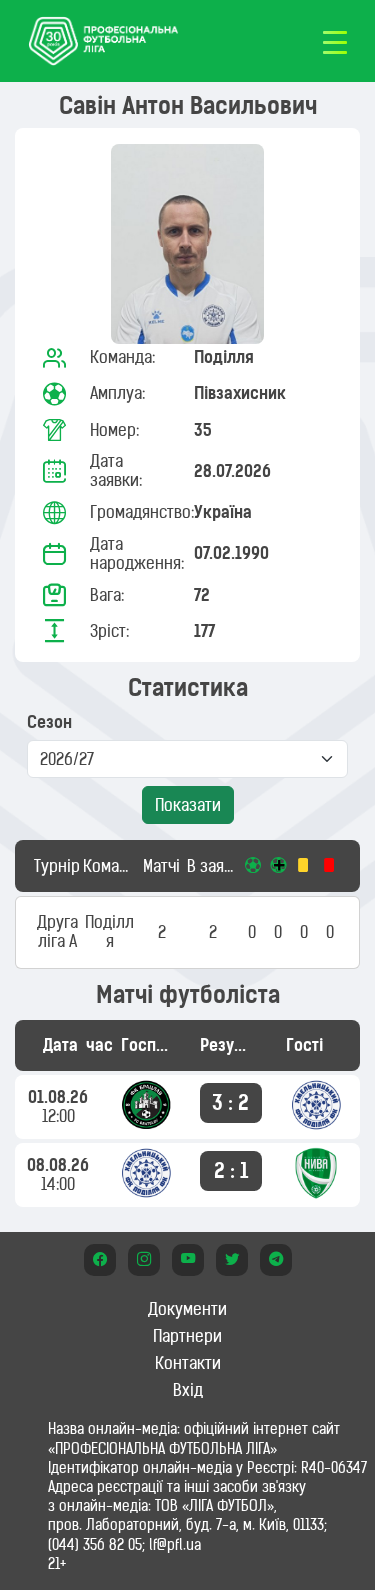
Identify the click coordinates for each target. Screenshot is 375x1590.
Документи (187, 1309)
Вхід (188, 1390)
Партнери (187, 1336)
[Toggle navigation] (335, 41)
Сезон (49, 722)
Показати (188, 805)
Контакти (188, 1363)
